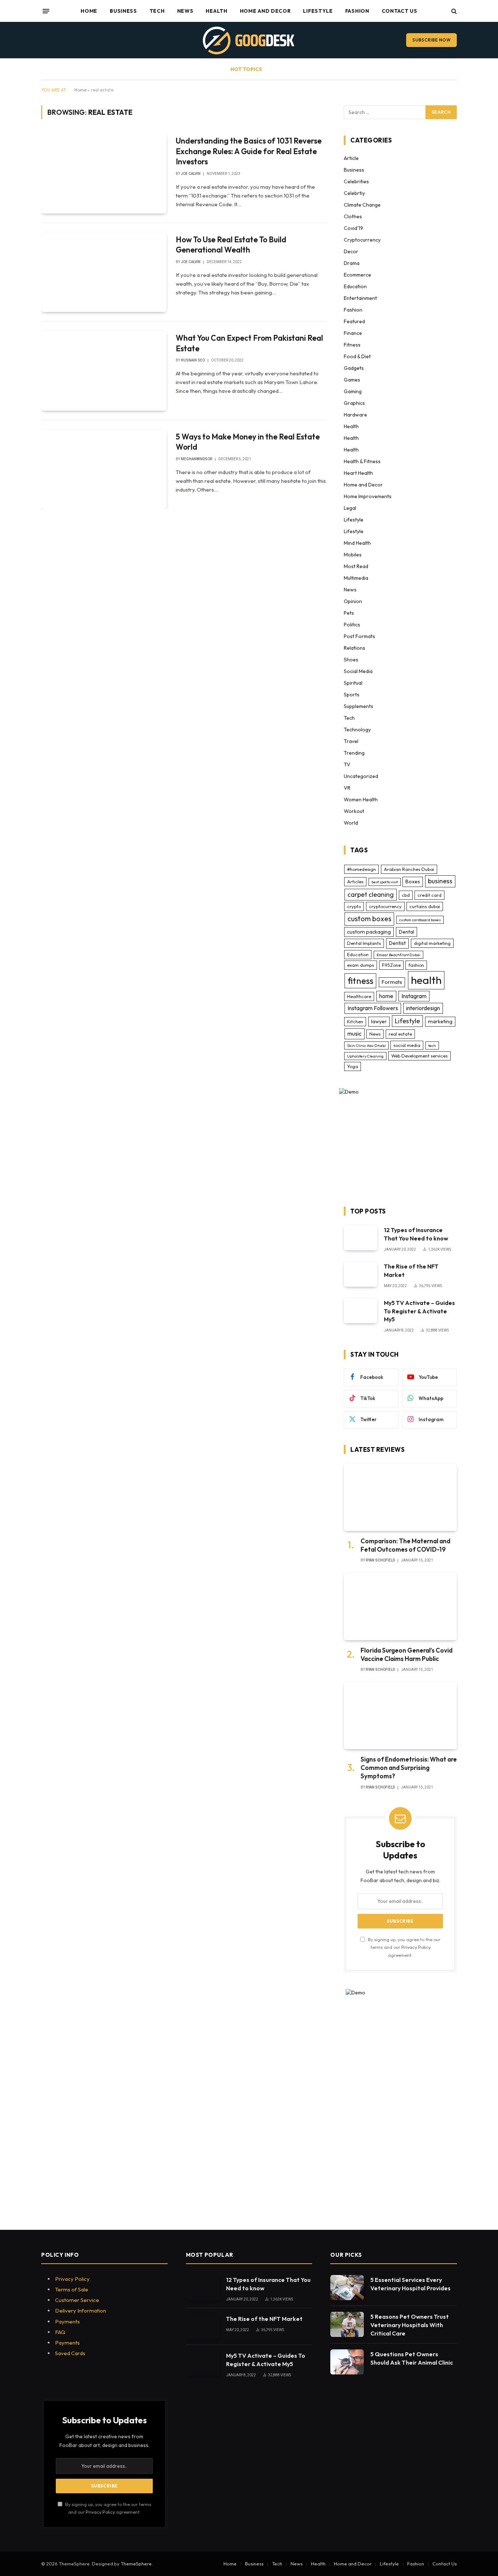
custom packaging (369, 932)
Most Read (356, 566)
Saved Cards (70, 2353)
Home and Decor (265, 11)
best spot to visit (385, 882)
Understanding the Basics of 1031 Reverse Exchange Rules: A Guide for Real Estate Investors (249, 151)
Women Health (361, 800)
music (355, 1033)
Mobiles (353, 555)
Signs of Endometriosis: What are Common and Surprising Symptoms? (409, 1768)
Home (89, 11)
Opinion (353, 601)
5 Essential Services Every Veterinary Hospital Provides (411, 2284)
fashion (416, 965)
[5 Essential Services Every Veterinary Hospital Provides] (347, 2288)
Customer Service (77, 2300)
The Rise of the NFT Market (411, 1271)
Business (123, 11)
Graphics (354, 403)
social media (407, 1045)
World (351, 823)
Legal (350, 508)
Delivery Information (81, 2311)
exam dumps (361, 965)
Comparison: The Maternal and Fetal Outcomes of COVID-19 (405, 1545)
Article (351, 158)
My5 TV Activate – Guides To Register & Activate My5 (419, 1311)
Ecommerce (357, 275)
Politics (352, 625)
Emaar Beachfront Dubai (398, 955)
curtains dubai (425, 906)
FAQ (60, 2332)
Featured (354, 321)
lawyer (379, 1021)
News (185, 11)
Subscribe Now (431, 40)
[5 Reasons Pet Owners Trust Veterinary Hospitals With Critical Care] (347, 2324)
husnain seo (193, 360)
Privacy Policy (416, 1947)
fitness (360, 981)
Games (352, 380)
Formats (392, 982)
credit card (429, 895)
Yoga (353, 1066)
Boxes (413, 882)
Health (216, 11)
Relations (355, 648)
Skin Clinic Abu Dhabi (366, 1045)
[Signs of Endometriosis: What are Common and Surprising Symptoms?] (400, 1716)
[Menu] (46, 11)
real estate (400, 1034)
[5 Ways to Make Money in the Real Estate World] (104, 469)
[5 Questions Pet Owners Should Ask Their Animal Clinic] (347, 2362)
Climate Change (362, 205)
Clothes (353, 216)
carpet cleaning (371, 894)
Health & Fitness (362, 461)
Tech (157, 11)
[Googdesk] (249, 40)
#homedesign (361, 869)
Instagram (414, 996)
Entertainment (360, 298)
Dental (406, 932)
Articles (355, 882)
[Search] (453, 11)
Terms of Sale (72, 2289)
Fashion (357, 11)
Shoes (351, 660)
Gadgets (354, 368)
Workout (354, 811)
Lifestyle (318, 11)
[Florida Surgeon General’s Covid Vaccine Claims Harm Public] (400, 1606)
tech (432, 1045)
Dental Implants (364, 943)
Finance (353, 333)
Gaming (353, 391)
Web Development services (419, 1056)
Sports (352, 695)
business (440, 881)
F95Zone (391, 965)
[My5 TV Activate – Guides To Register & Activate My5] (361, 1311)
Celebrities (356, 181)
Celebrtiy (354, 193)
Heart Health (358, 473)
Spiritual (353, 683)
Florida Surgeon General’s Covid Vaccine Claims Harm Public (406, 1654)
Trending (354, 753)
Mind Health (357, 543)
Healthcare (359, 996)
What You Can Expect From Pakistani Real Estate (249, 343)
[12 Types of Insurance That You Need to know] (361, 1238)
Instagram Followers (373, 1008)
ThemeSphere (136, 2564)
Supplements (359, 706)
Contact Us (400, 11)
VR (347, 788)
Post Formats (359, 636)
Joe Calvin (191, 174)
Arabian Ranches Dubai (409, 869)
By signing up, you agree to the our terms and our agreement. (404, 1947)
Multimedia (356, 578)
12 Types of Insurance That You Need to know (416, 1234)
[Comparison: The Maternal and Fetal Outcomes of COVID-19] (400, 1497)
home (386, 996)
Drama (352, 263)
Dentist (397, 943)
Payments (67, 2321)
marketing (440, 1021)
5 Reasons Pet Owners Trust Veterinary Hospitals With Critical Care (410, 2325)
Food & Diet (357, 356)
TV (347, 765)
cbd (406, 895)
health (426, 980)
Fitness (352, 345)
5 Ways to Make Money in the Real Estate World (248, 442)
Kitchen (355, 1021)
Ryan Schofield (380, 1560)
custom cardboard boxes (420, 920)
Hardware (355, 415)
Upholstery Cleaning (365, 1056)
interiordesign (423, 1008)
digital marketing (432, 943)
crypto (354, 906)
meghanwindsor (197, 459)
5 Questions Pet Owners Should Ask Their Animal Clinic (412, 2358)
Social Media (358, 671)
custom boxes (369, 919)
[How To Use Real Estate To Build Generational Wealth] (104, 272)
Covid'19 (353, 228)
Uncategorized (361, 776)
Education (355, 286)
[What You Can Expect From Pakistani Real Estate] (104, 371)
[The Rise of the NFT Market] (361, 1274)
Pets (349, 613)
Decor (351, 251)
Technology (357, 730)
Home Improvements (368, 496)
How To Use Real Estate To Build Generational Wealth (231, 245)
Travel (351, 741)
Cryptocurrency (362, 240)
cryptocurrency (385, 906)
